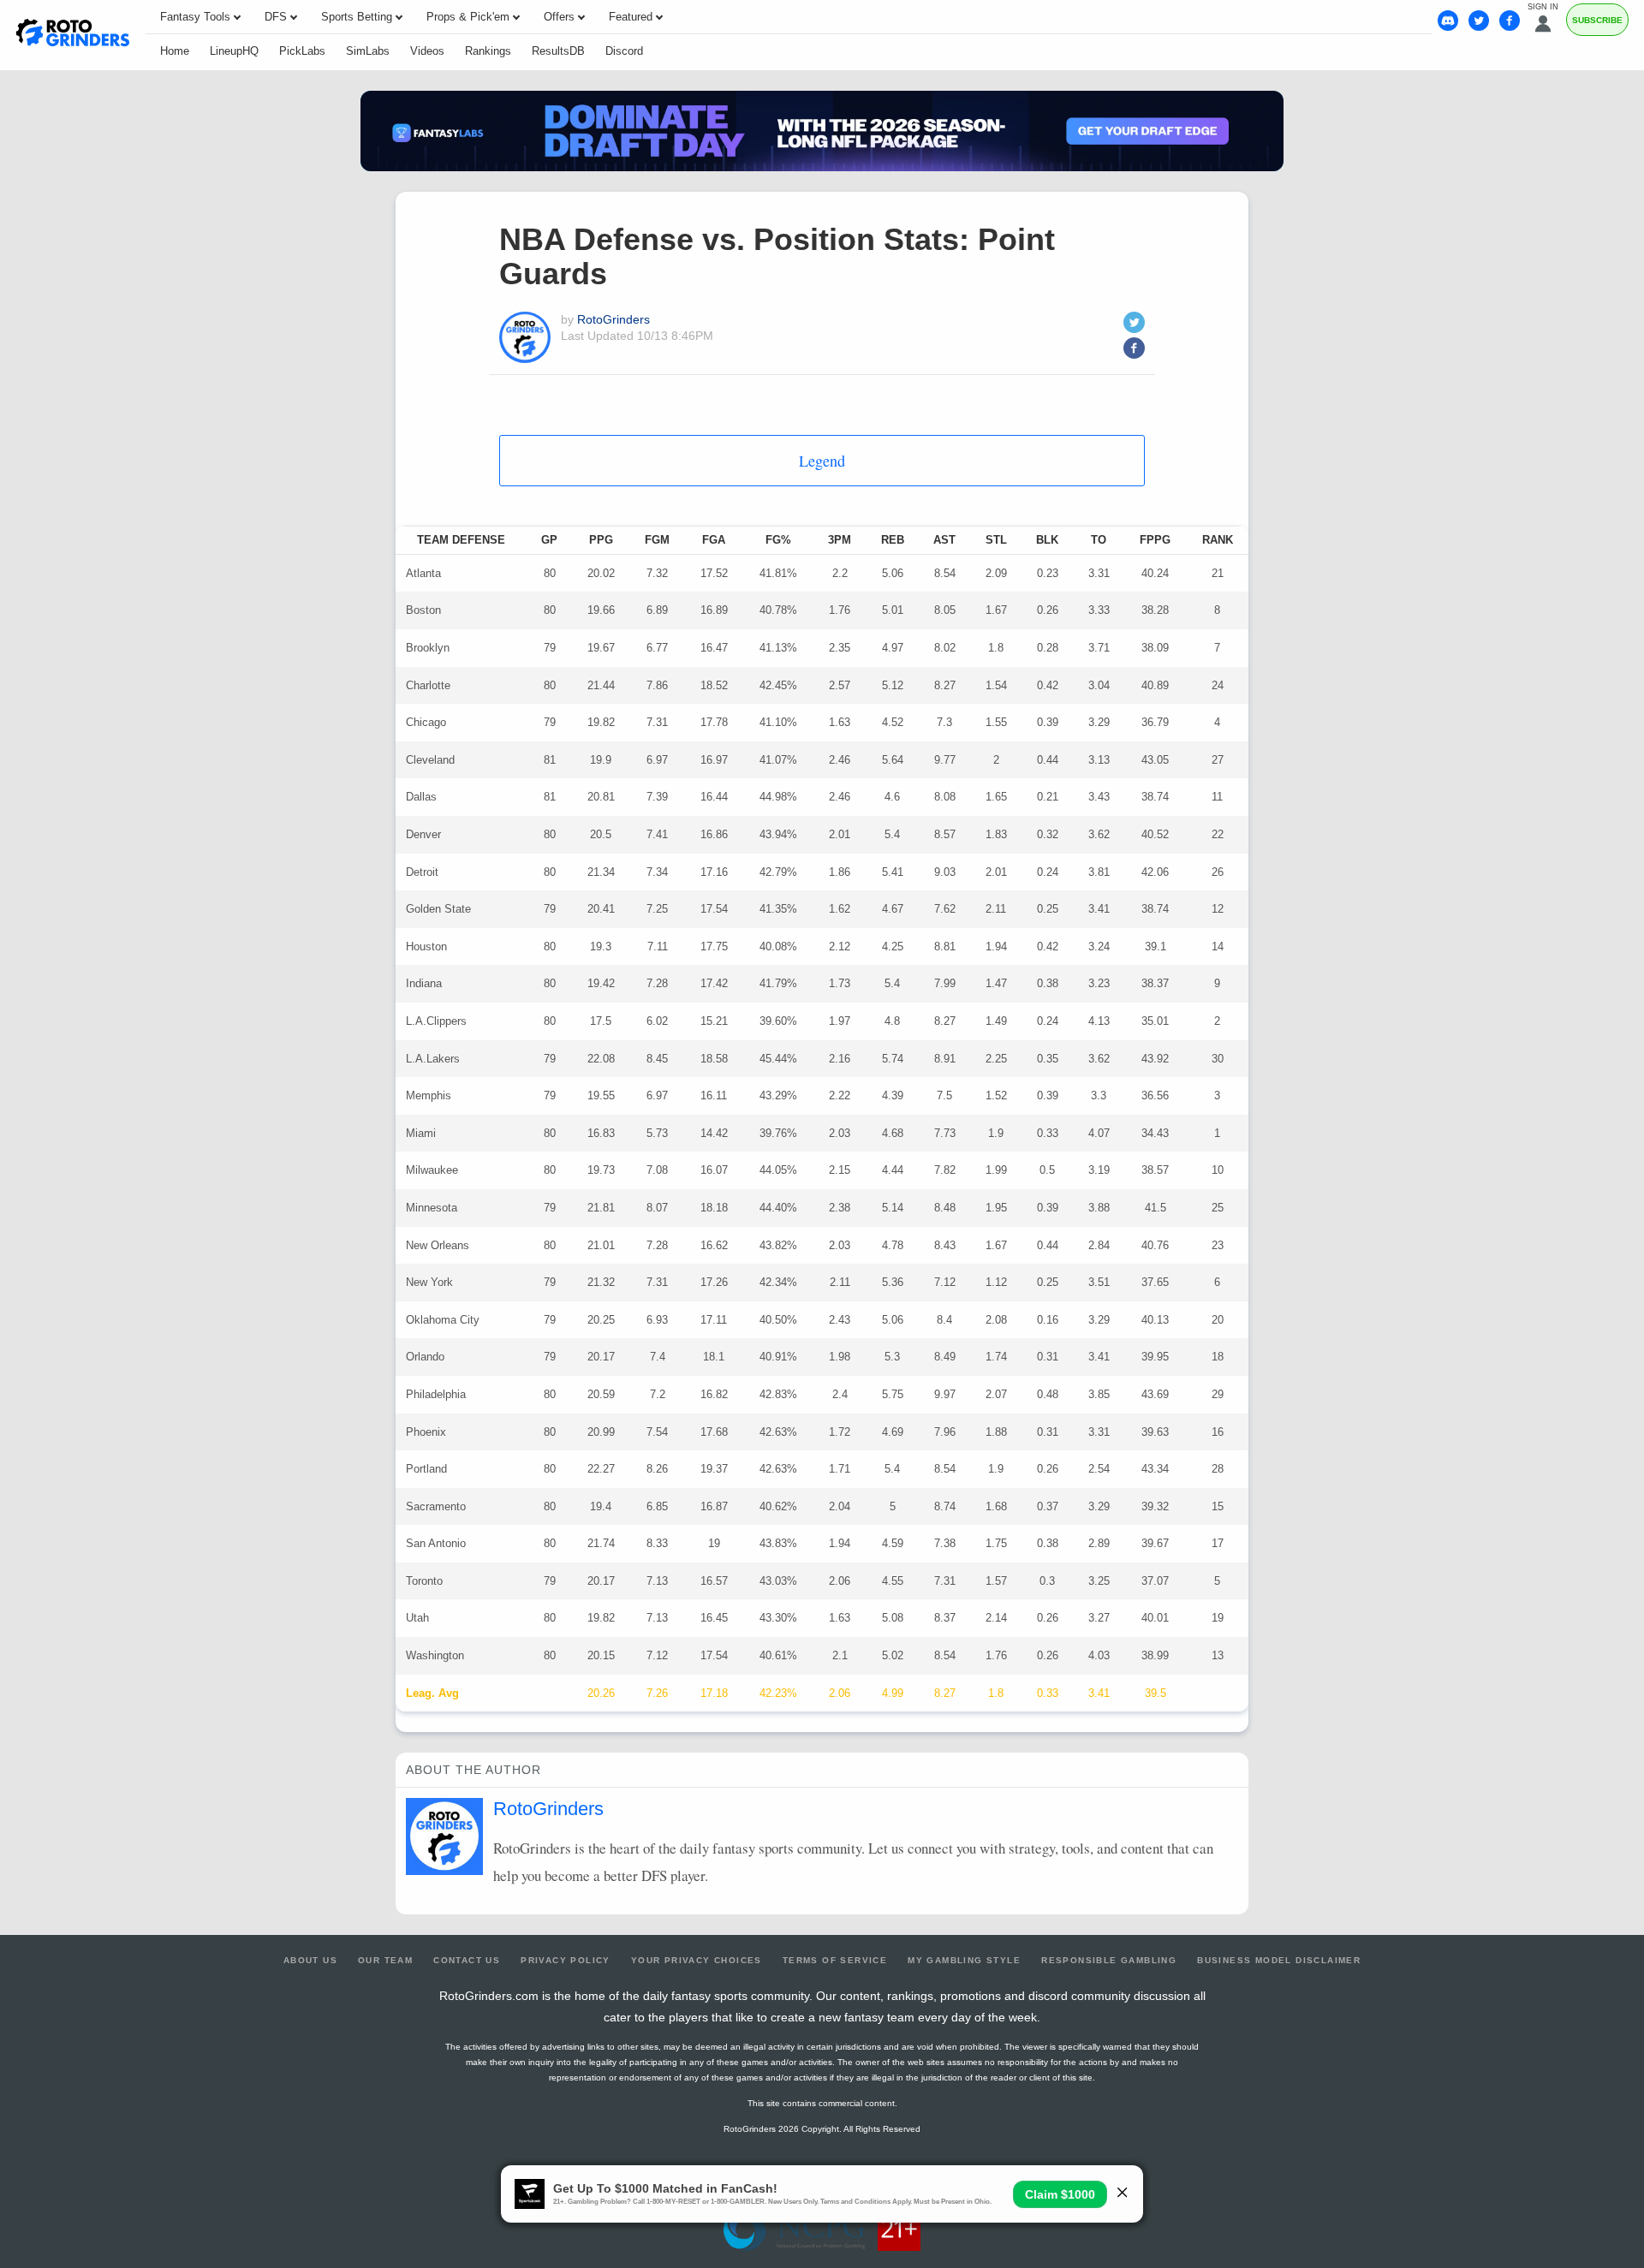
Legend (822, 461)
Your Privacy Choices (697, 1960)
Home (175, 51)
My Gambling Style (964, 1960)
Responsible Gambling (1109, 1960)
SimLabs (368, 51)
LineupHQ (234, 51)
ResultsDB (558, 51)
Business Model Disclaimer (1279, 1960)
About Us (310, 1960)
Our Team (385, 1960)
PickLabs (302, 51)
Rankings (488, 51)
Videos (427, 51)
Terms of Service (835, 1960)
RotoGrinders (614, 319)
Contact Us (467, 1960)
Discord (624, 51)
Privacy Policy (566, 1960)
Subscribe (1597, 20)
